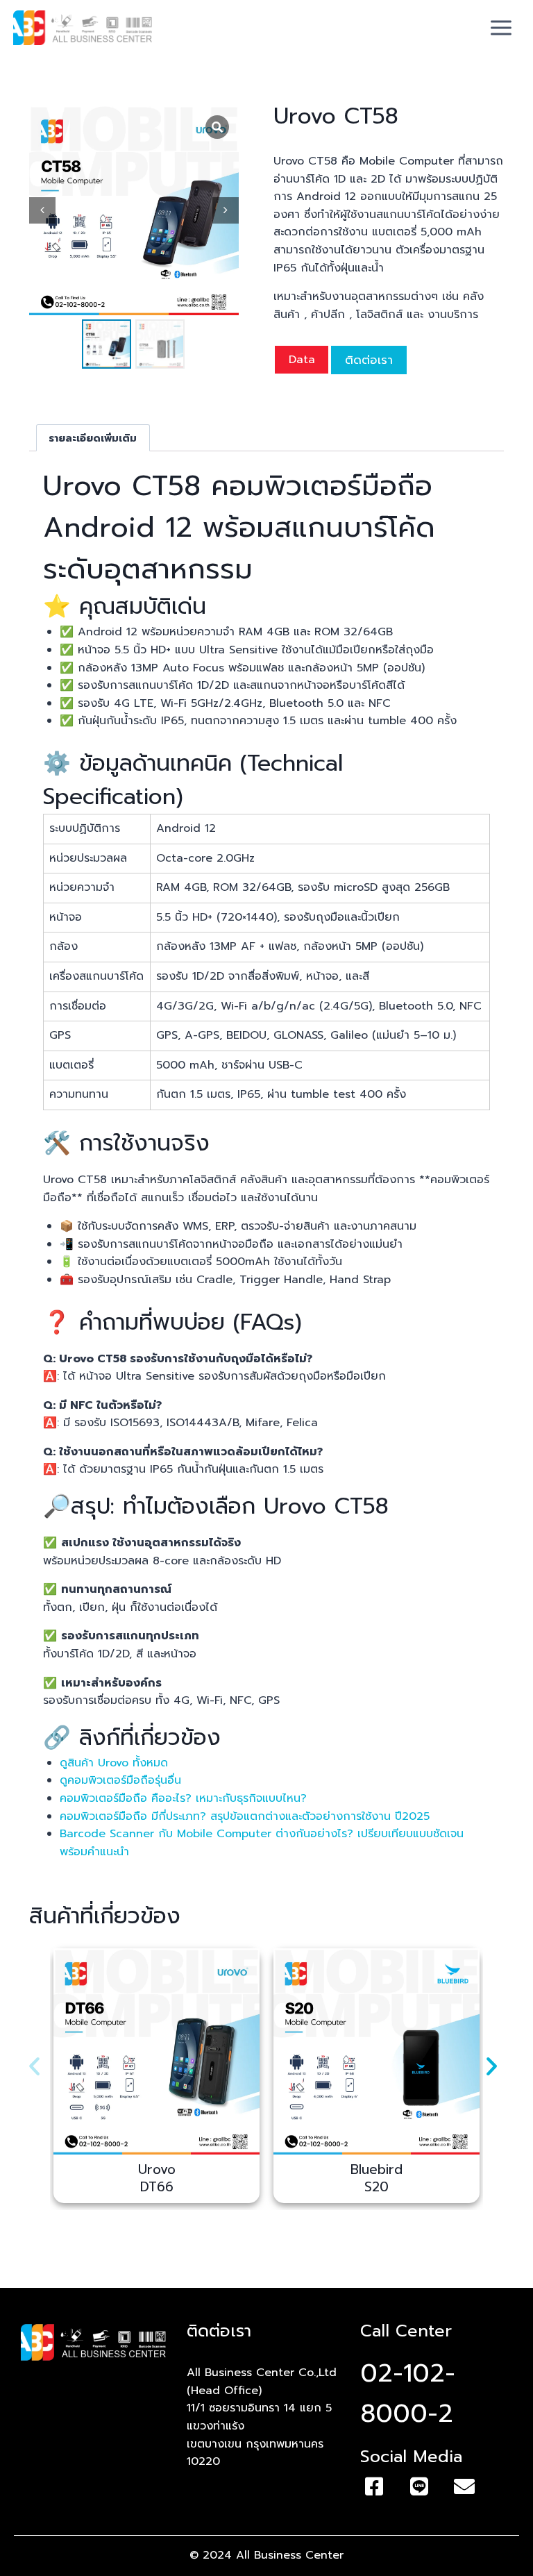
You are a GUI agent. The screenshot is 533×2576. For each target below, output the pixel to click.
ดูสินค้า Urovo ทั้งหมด (114, 1763)
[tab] (93, 438)
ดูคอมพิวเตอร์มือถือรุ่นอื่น (120, 1780)
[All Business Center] (83, 28)
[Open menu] (501, 27)
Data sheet (302, 362)
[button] (34, 2065)
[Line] (419, 2486)
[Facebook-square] (374, 2486)
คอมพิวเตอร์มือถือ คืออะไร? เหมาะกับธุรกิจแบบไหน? (183, 1798)
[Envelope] (464, 2486)
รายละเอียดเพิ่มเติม (93, 438)
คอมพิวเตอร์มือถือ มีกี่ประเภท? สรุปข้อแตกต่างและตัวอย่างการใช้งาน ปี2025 (245, 1816)
